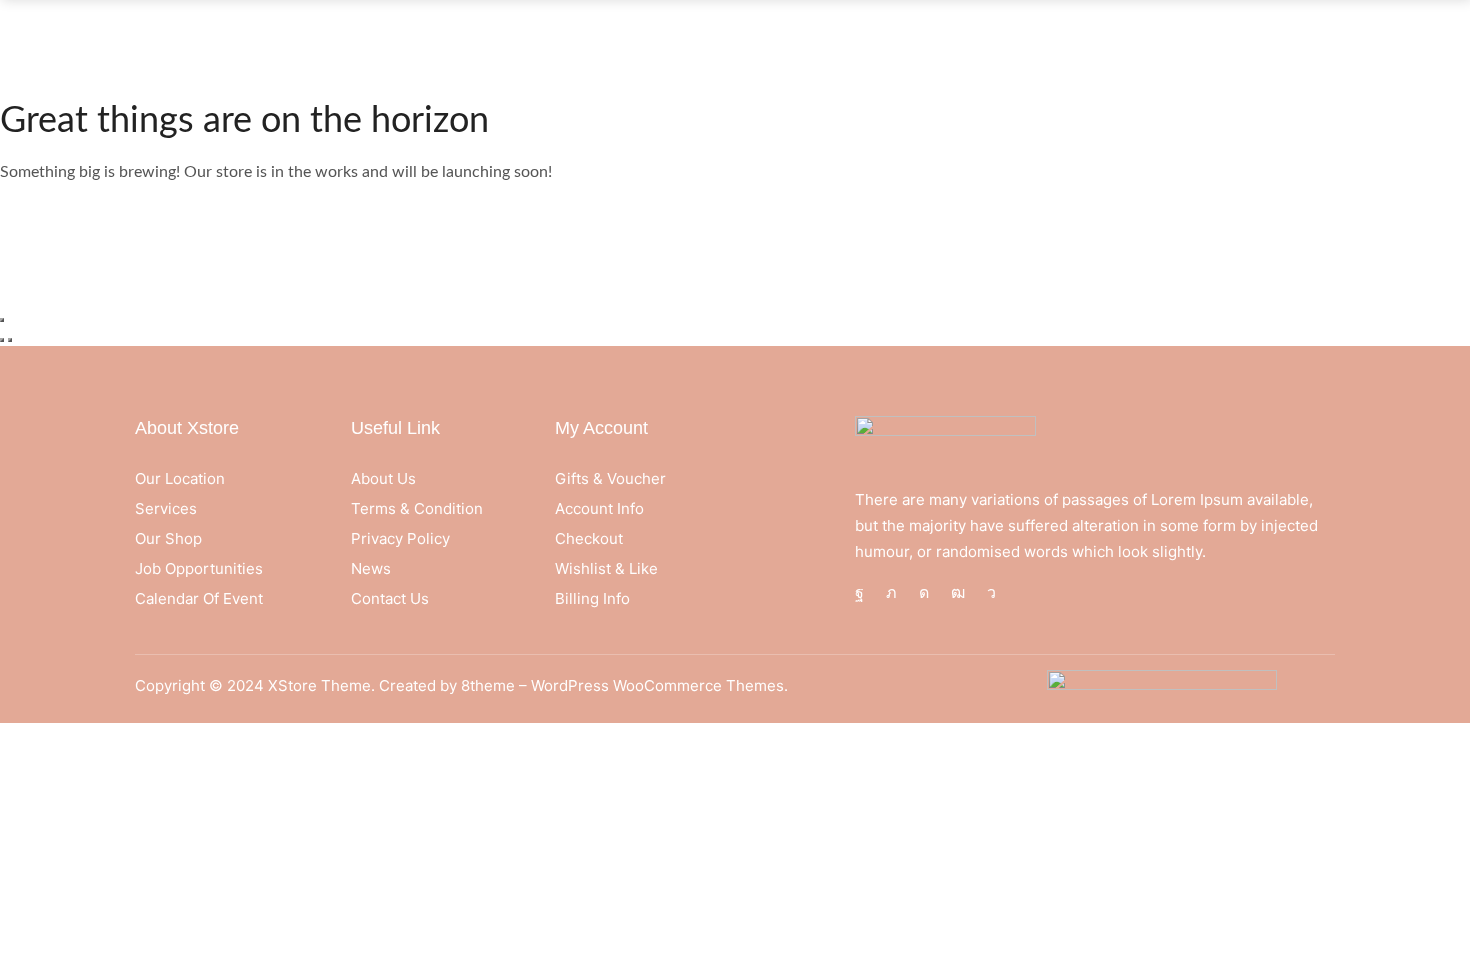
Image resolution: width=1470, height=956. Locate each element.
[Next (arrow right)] (10, 340)
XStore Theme (319, 685)
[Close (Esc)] (2, 320)
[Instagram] (924, 593)
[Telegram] (991, 593)
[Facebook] (859, 593)
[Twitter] (891, 593)
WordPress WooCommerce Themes (657, 685)
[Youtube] (958, 593)
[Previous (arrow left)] (2, 340)
